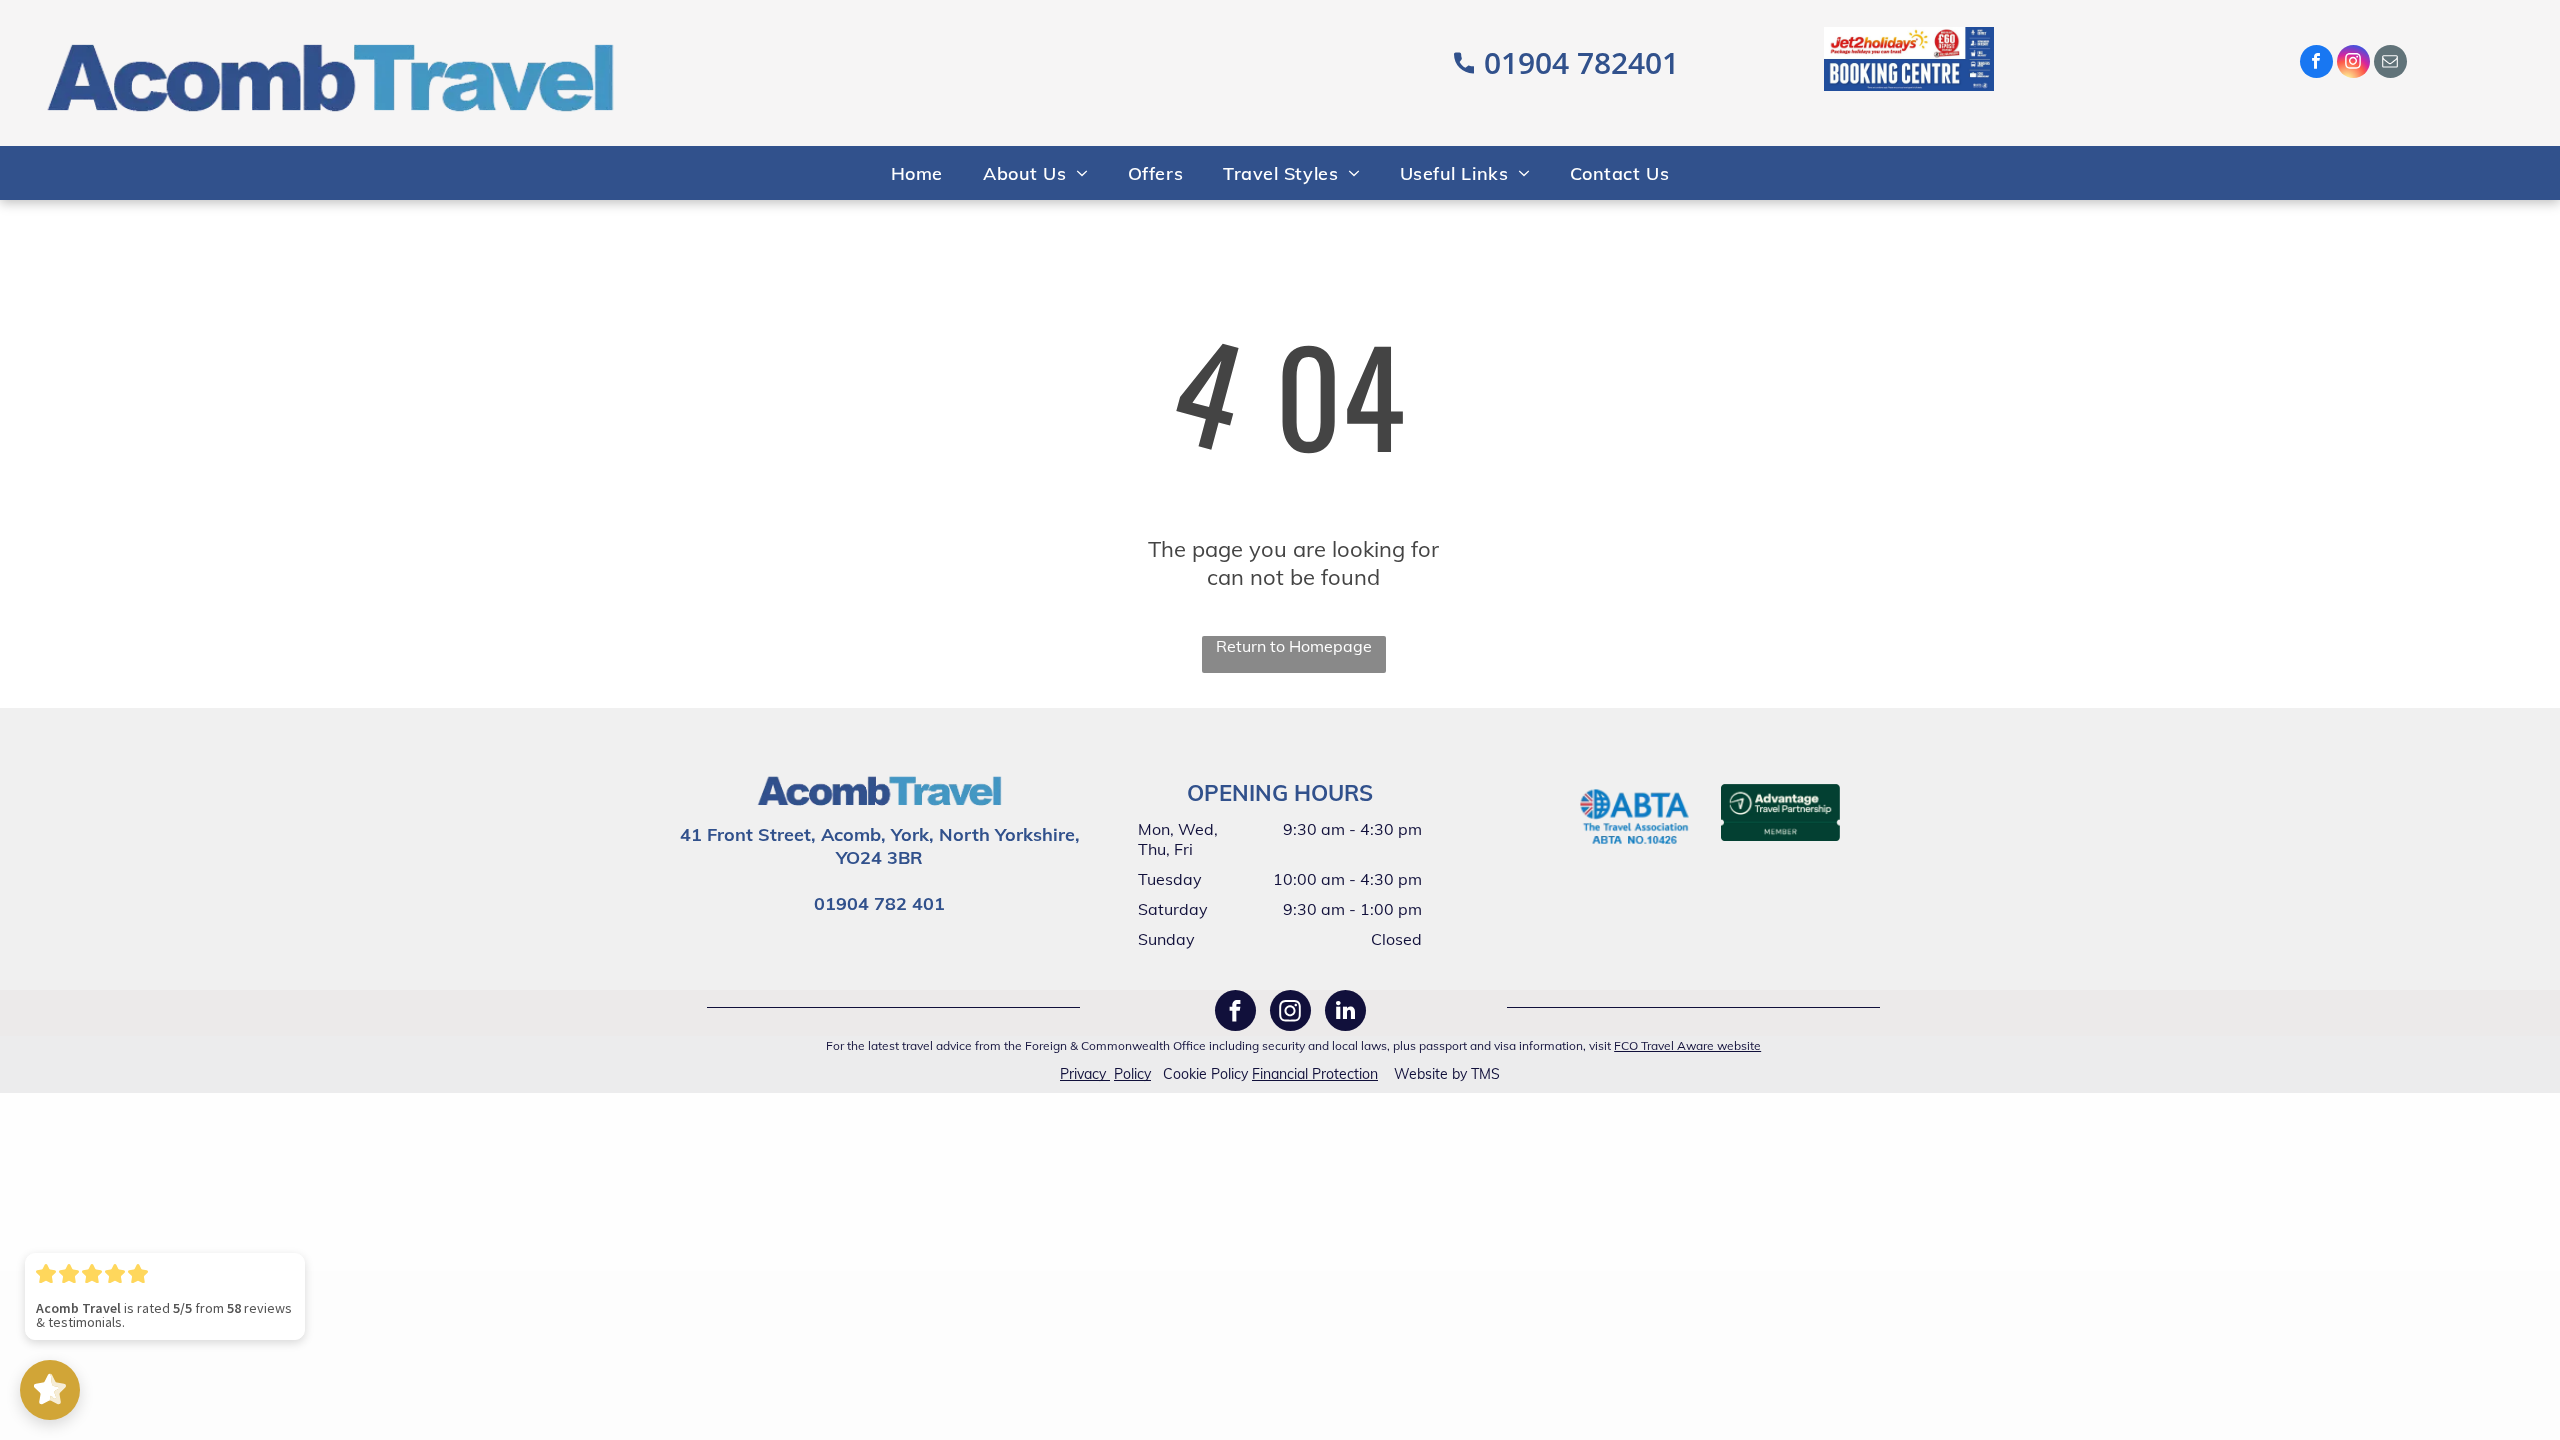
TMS (1485, 1074)
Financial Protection (1315, 1074)
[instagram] (2353, 64)
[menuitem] (917, 173)
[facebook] (2316, 64)
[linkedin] (1345, 1013)
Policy (1132, 1074)
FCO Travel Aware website (1687, 1045)
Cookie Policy (1205, 1074)
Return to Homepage (1294, 646)
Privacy (1083, 1074)
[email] (2390, 64)
